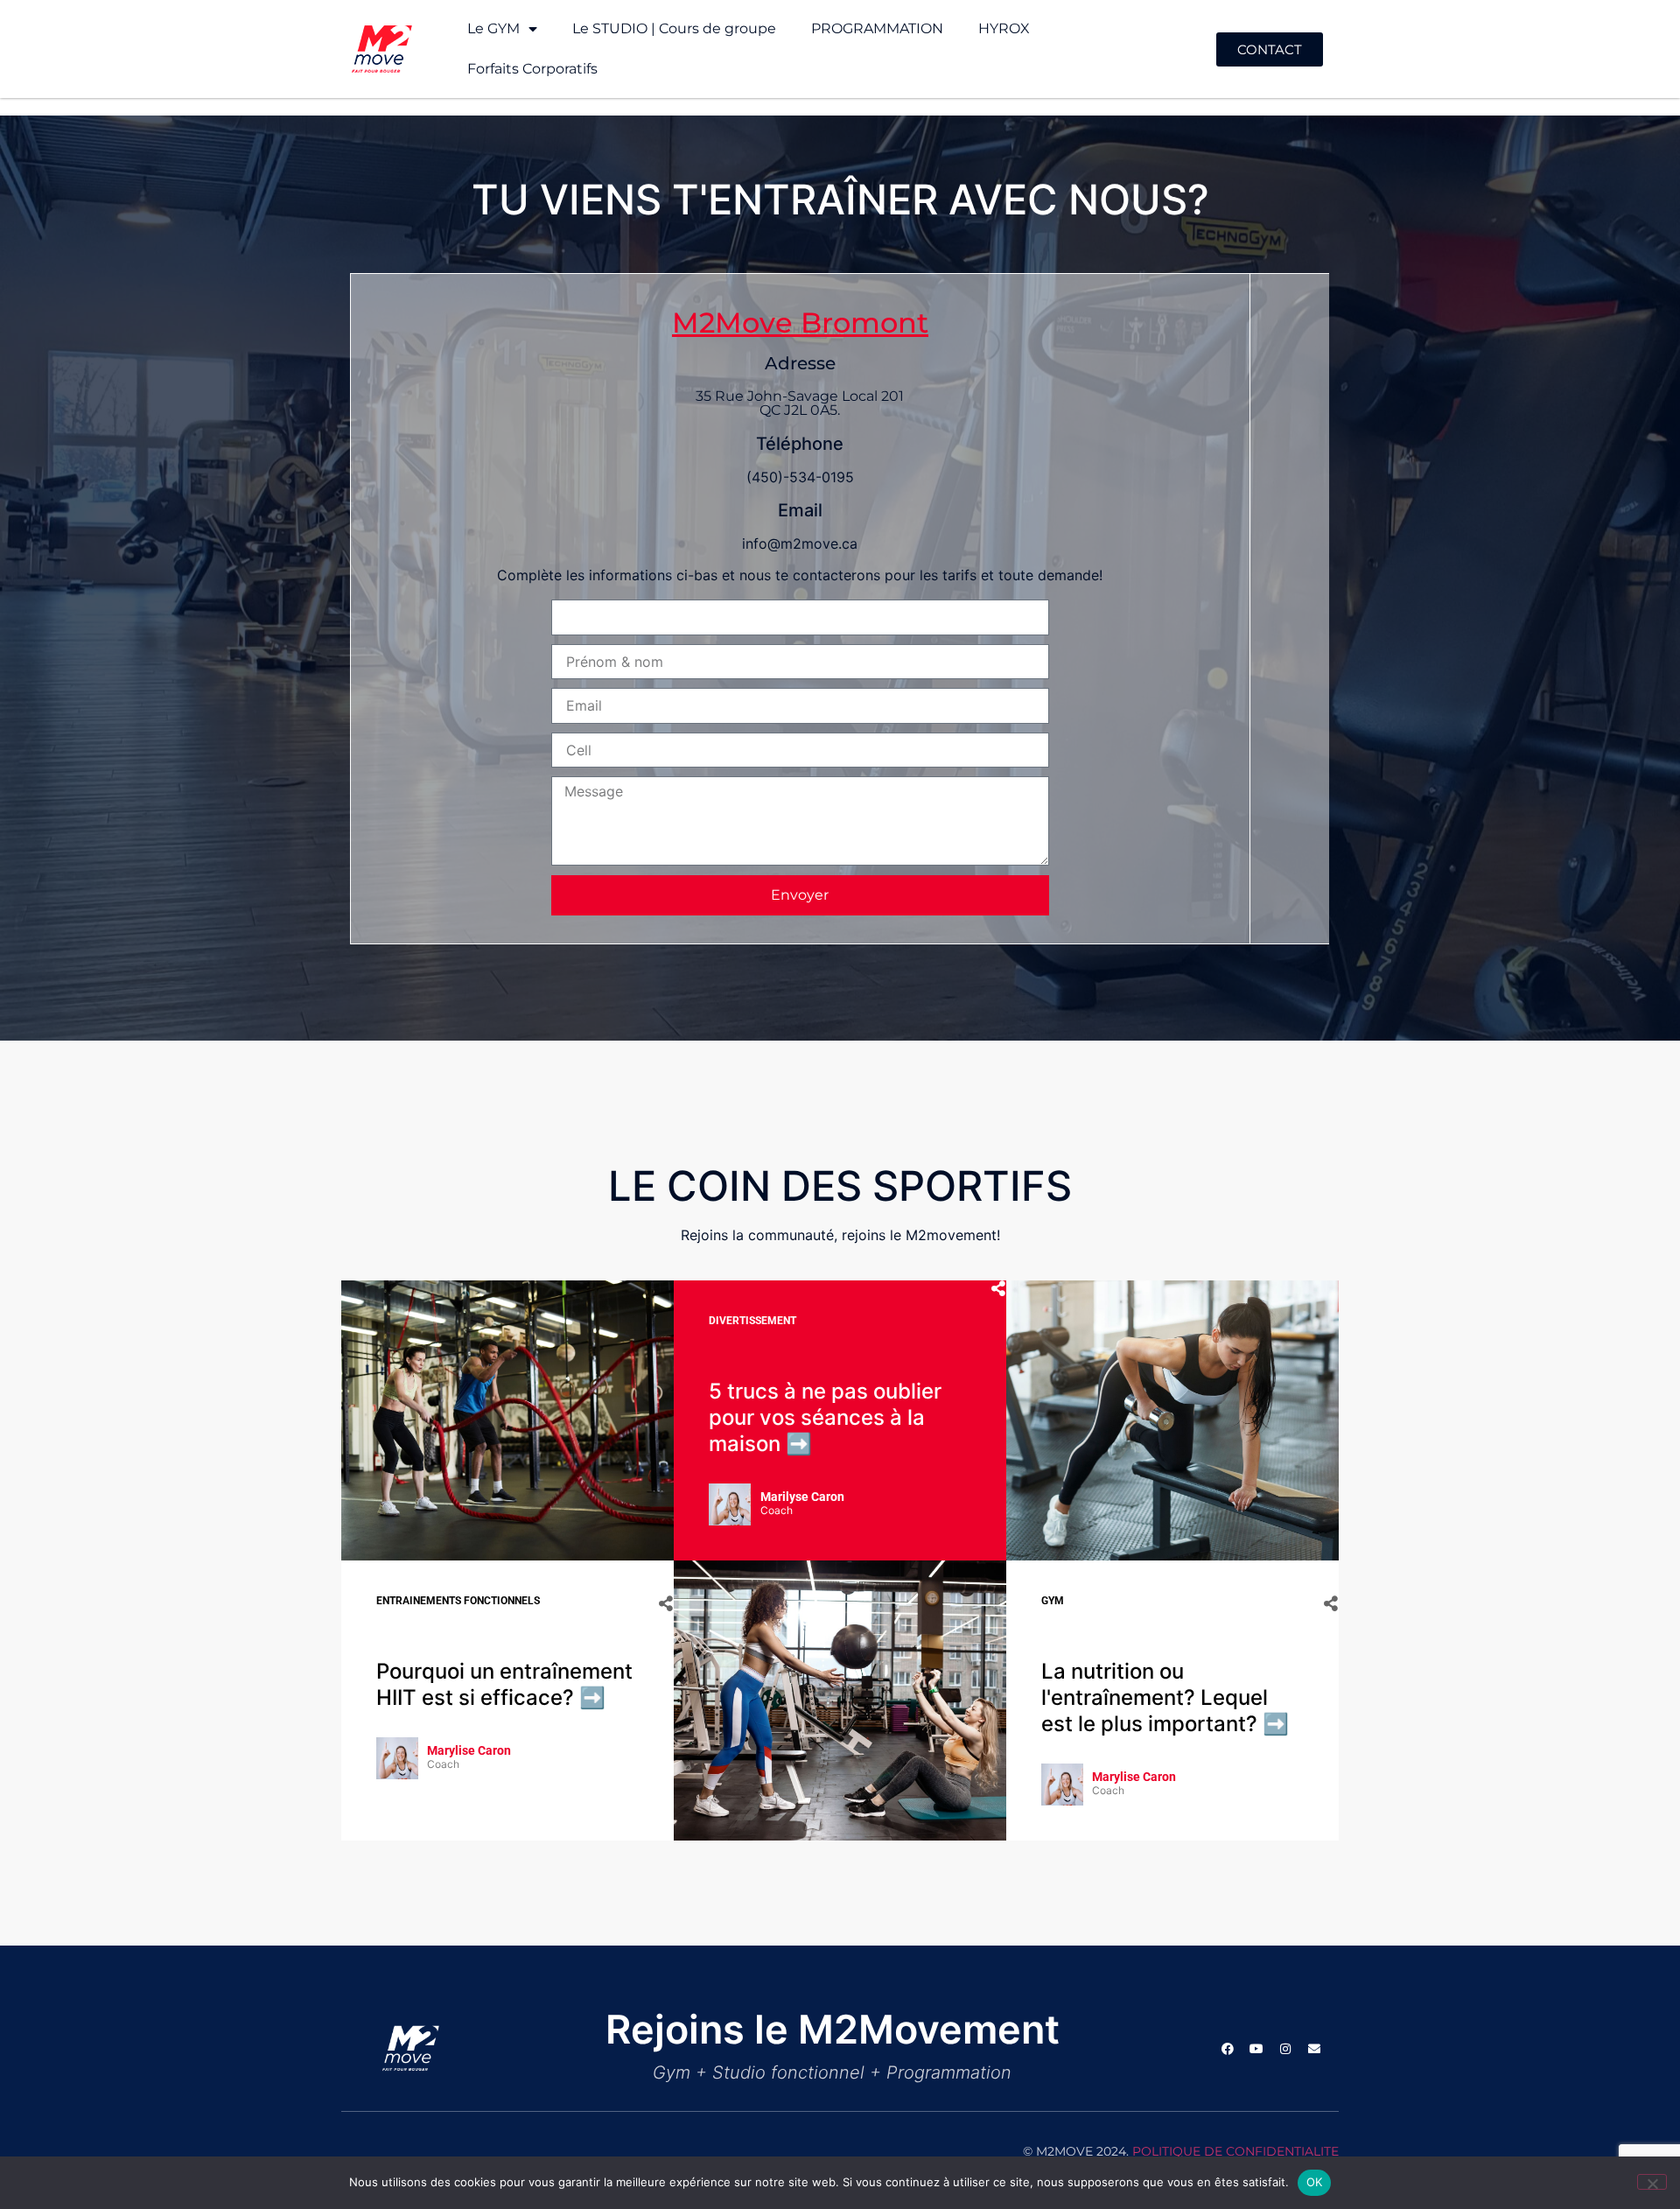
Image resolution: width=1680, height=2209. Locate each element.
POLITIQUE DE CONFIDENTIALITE (1235, 2151)
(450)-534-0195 (800, 477)
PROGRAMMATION (877, 28)
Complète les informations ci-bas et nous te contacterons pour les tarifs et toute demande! (800, 575)
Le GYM (493, 28)
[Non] (1652, 2182)
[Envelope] (1314, 2049)
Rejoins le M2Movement (833, 2029)
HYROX (1004, 28)
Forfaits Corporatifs (532, 69)
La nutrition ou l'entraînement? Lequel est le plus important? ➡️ (1165, 1697)
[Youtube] (1256, 2049)
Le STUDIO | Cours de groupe (674, 28)
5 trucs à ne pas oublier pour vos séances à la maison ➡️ (825, 1417)
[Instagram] (1285, 2049)
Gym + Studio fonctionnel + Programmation (832, 2072)
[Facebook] (1228, 2049)
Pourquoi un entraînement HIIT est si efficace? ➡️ (504, 1684)
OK (1315, 2182)
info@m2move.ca (800, 543)
